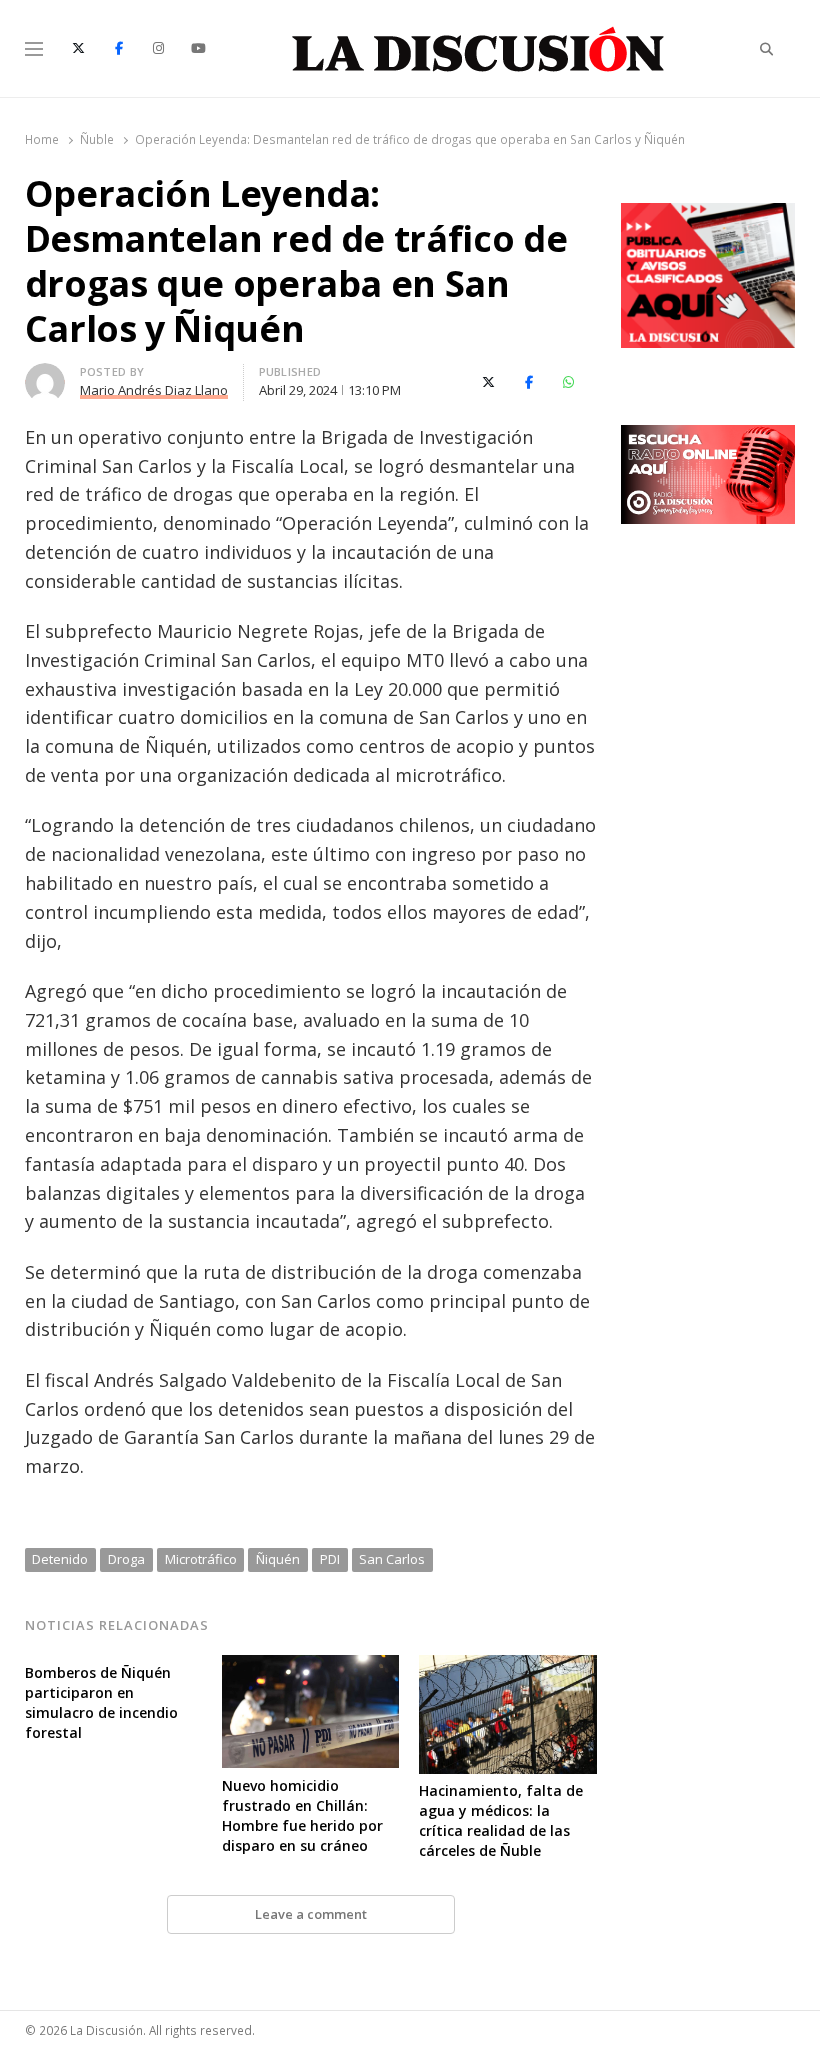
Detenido (60, 1559)
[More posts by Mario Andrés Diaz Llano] (45, 375)
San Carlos (392, 1559)
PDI (330, 1559)
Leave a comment (311, 1914)
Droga (126, 1559)
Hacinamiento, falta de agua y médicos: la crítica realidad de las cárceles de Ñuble (501, 1820)
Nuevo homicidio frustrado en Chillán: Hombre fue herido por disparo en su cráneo (302, 1815)
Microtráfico (201, 1559)
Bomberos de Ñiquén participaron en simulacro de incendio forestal (101, 1702)
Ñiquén (278, 1559)
